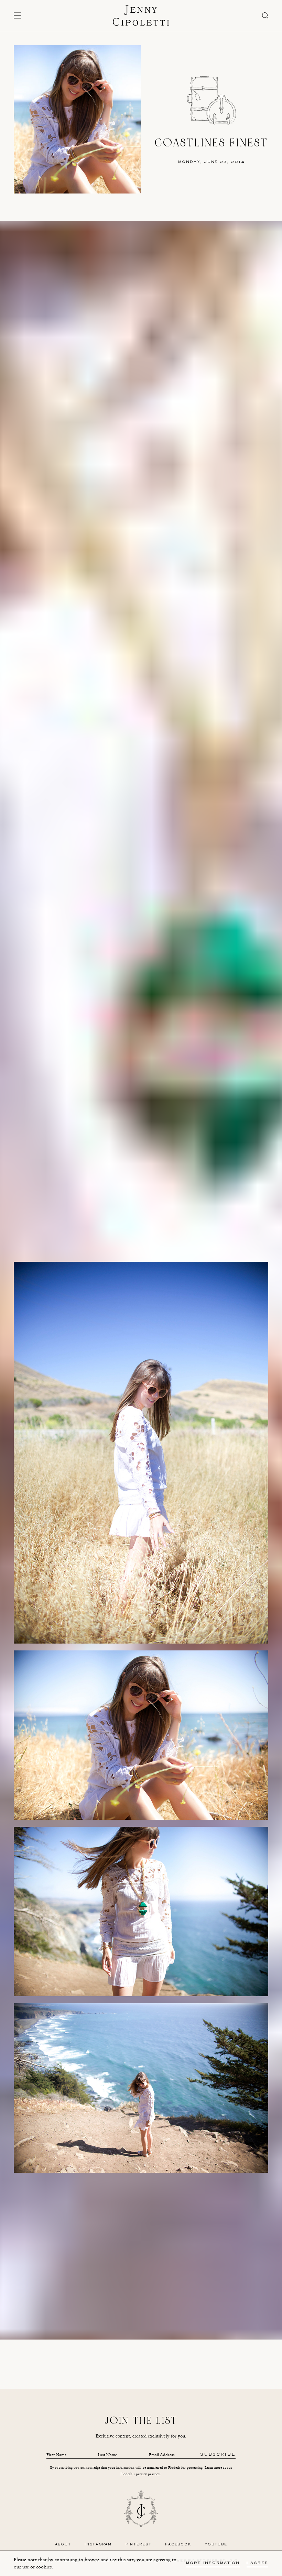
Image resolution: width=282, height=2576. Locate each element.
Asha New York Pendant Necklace (171, 2311)
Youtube (216, 2545)
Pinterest (139, 2545)
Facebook (178, 2545)
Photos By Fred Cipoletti (141, 2284)
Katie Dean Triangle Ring (130, 2318)
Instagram (125, 409)
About (63, 2545)
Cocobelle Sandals (120, 2311)
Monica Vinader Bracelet (178, 2318)
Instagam (115, 2270)
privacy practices (148, 2474)
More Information (213, 2563)
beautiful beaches (196, 409)
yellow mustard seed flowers (89, 415)
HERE (176, 2250)
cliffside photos (144, 415)
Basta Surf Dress (85, 2311)
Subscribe (218, 2455)
